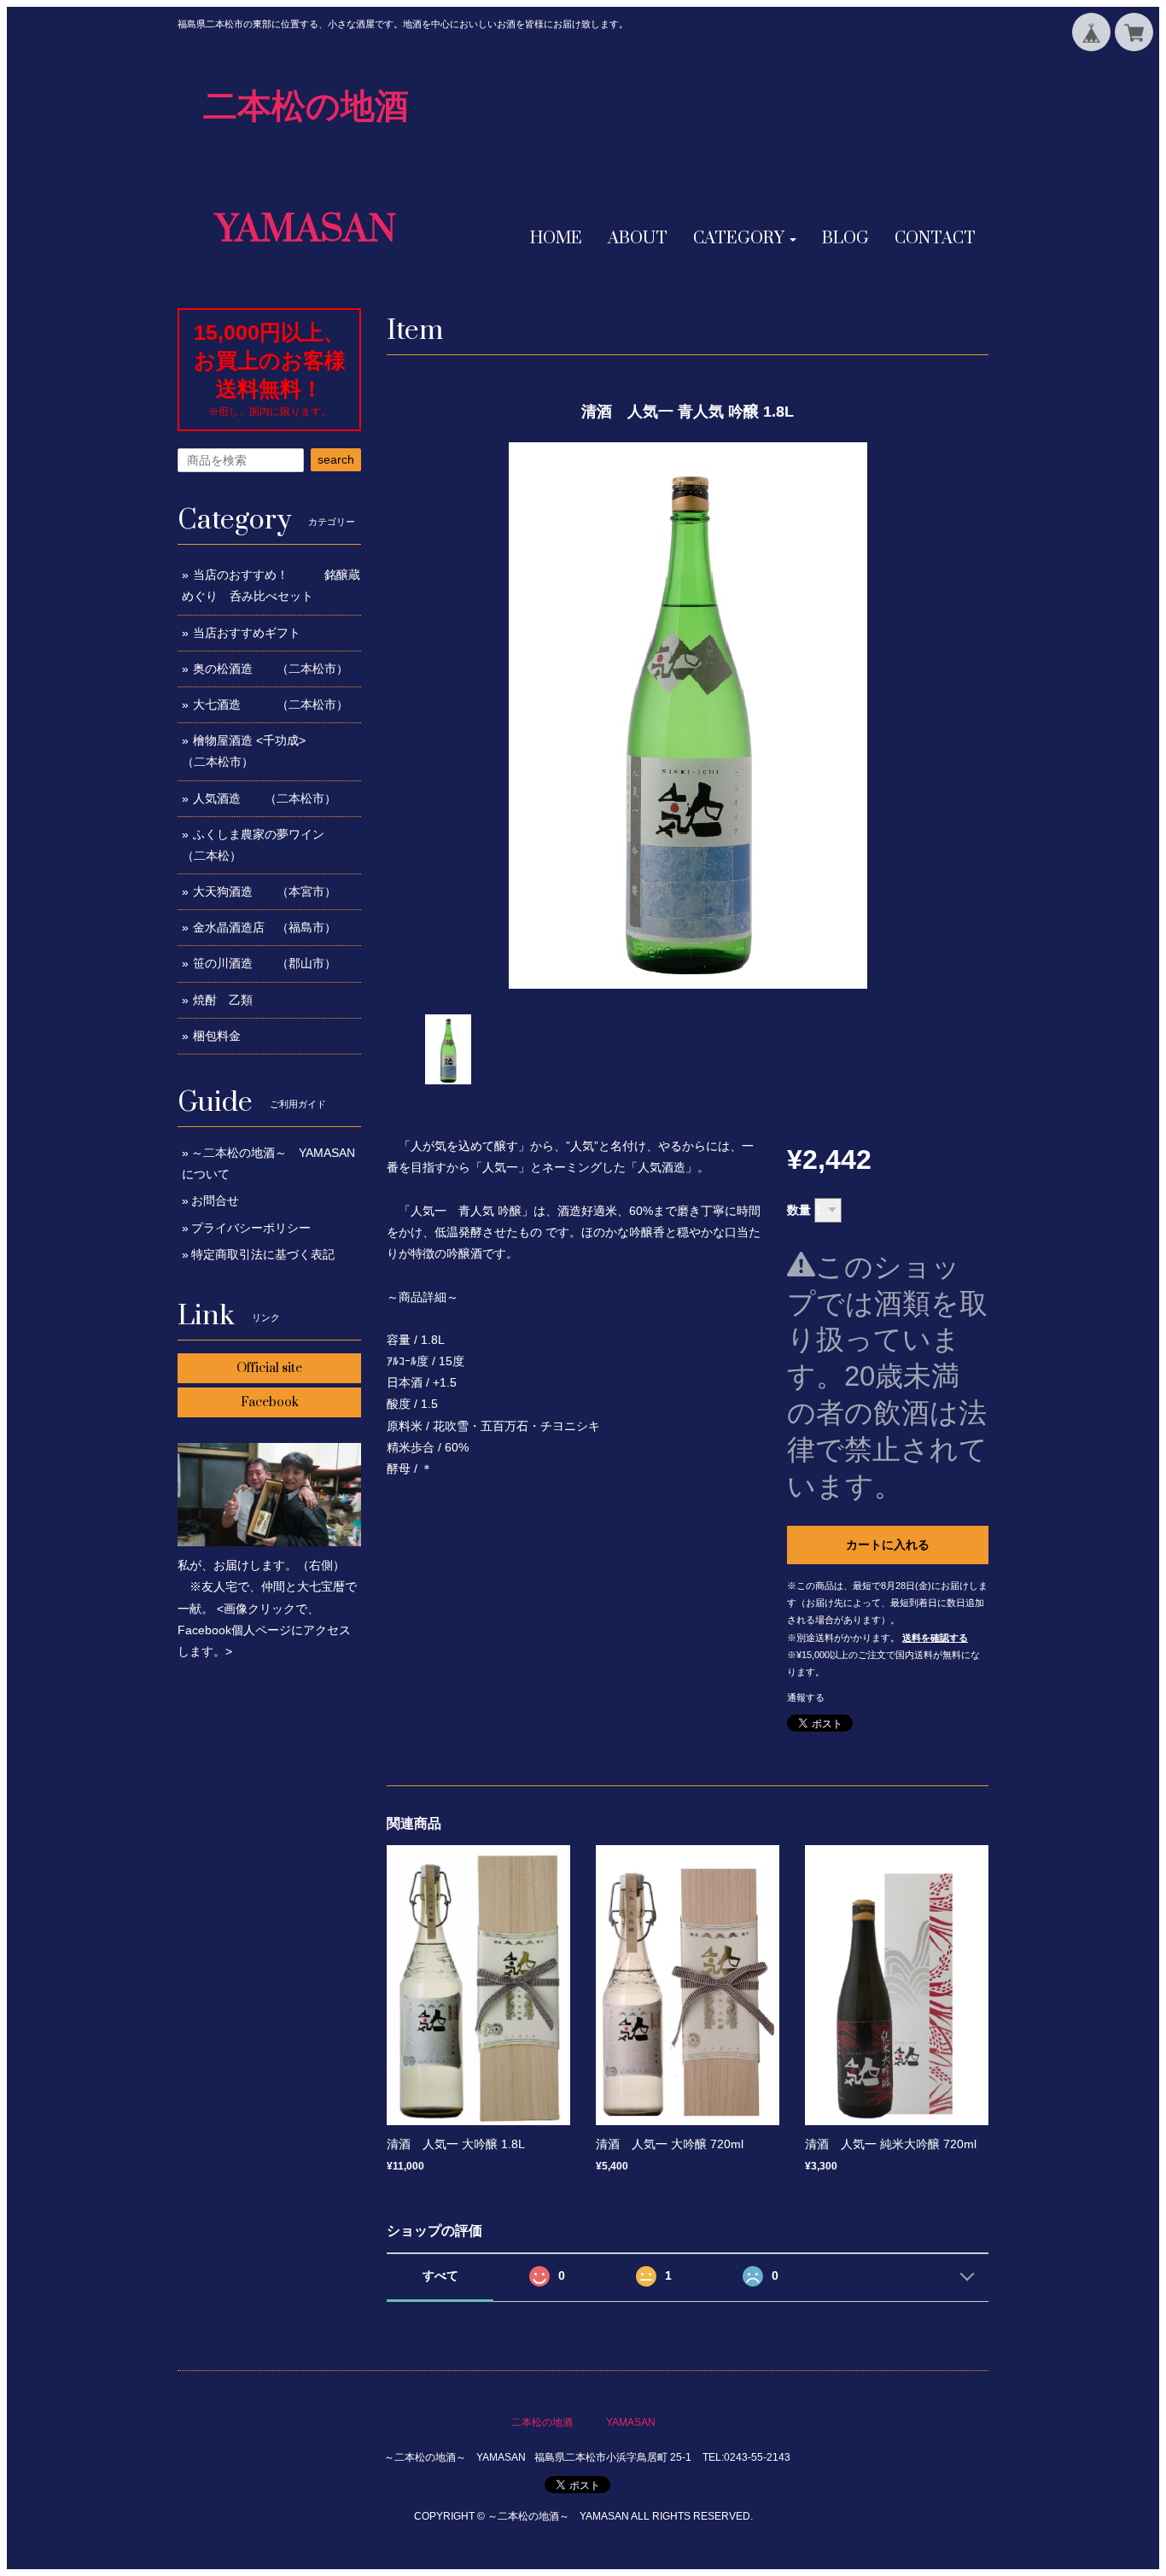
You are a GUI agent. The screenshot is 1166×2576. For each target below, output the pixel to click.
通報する (806, 1697)
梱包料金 (217, 1036)
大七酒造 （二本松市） (271, 704)
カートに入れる (888, 1545)
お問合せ (215, 1200)
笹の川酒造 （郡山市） (265, 963)
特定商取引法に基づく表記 (263, 1254)
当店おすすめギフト (247, 633)
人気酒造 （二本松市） (265, 798)
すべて (440, 2275)
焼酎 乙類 (223, 1000)
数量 (799, 1210)
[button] (745, 239)
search (336, 459)
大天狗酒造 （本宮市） (265, 891)
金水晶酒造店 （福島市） (265, 927)
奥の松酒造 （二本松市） (271, 669)
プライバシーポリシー (251, 1228)
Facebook (270, 1402)
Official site (269, 1368)
